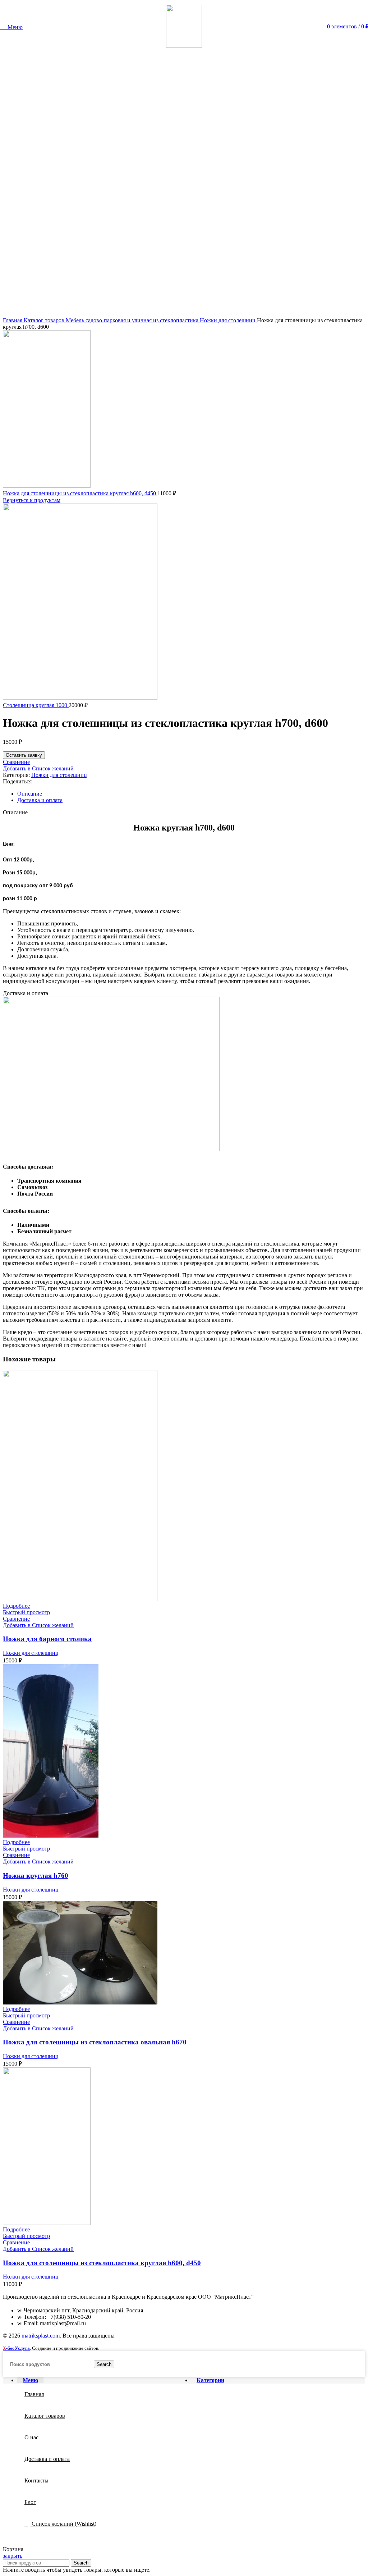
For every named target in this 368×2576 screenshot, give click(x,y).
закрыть (13, 2556)
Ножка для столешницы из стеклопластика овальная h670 (95, 2042)
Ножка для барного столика (47, 1639)
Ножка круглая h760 (36, 1876)
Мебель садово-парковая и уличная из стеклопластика (133, 320)
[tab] (191, 794)
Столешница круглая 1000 (36, 705)
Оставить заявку (24, 755)
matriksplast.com (41, 2336)
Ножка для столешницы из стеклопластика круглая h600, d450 (80, 493)
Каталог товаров (45, 320)
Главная (13, 320)
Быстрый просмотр (26, 1612)
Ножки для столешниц (228, 320)
